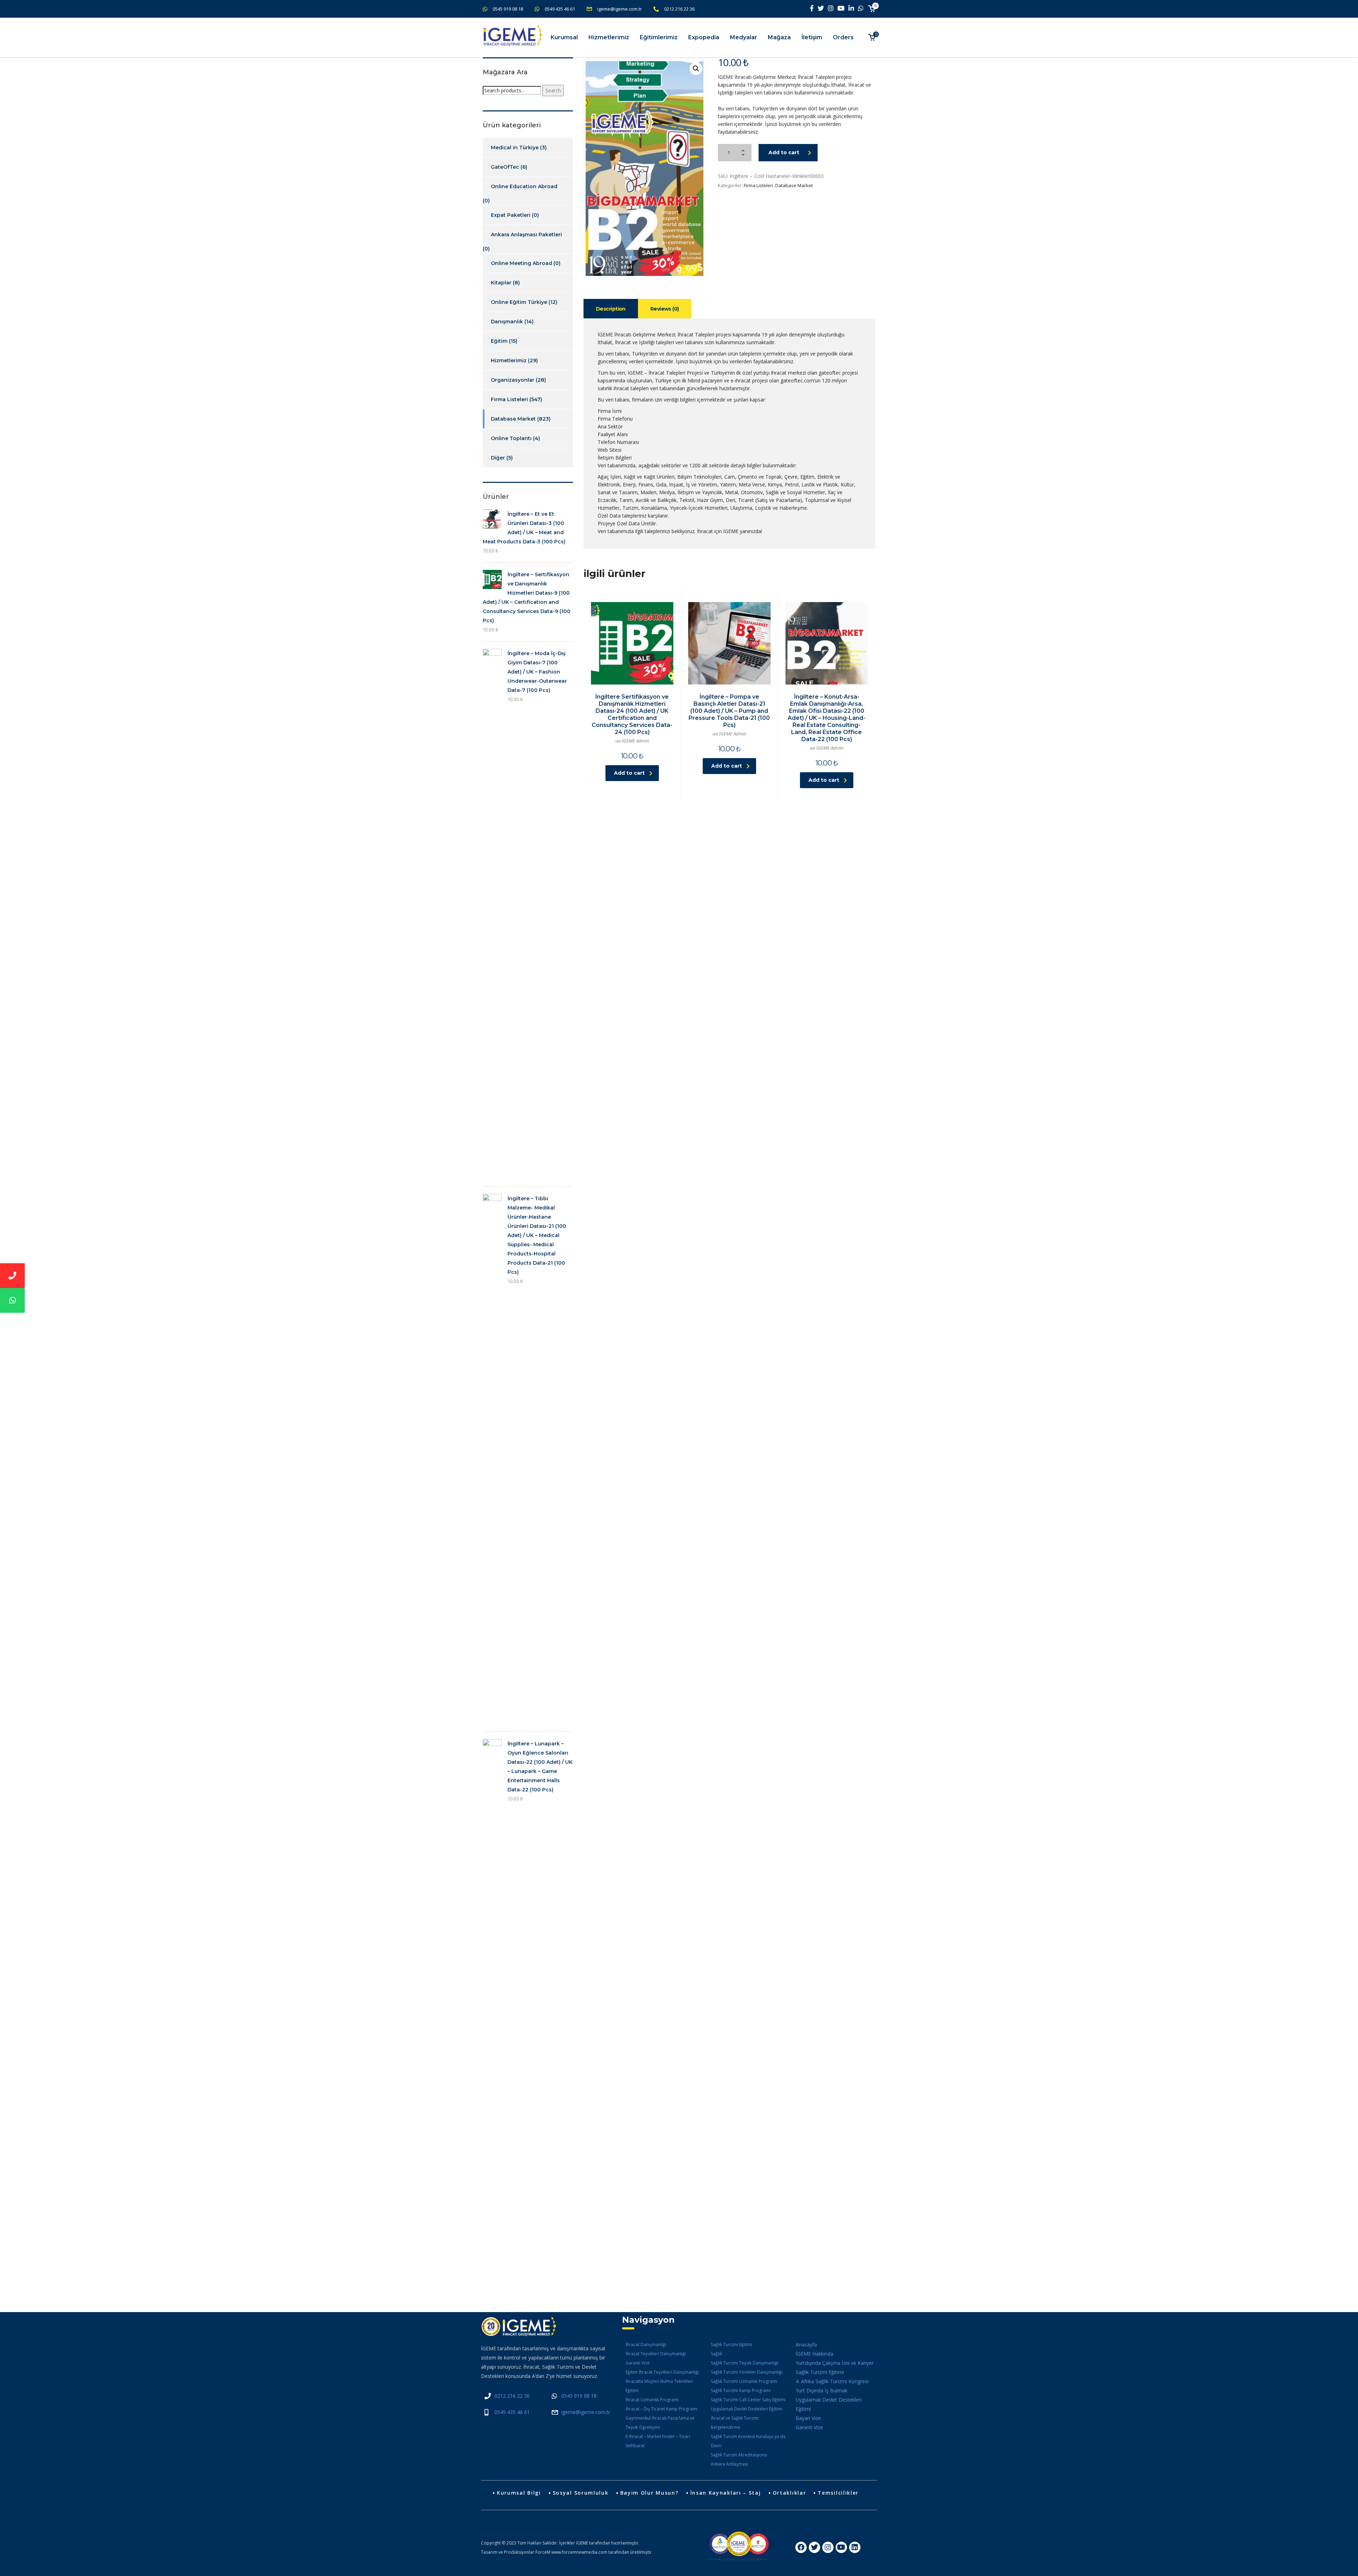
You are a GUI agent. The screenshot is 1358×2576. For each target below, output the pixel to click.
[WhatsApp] (12, 1300)
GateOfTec (505, 167)
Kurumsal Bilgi (519, 2493)
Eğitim (499, 341)
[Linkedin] (855, 2547)
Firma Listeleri (758, 185)
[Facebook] (801, 2547)
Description (611, 309)
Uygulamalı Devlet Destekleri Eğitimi (747, 2409)
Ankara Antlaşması (729, 2464)
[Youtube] (841, 2547)
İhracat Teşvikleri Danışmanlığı (656, 2354)
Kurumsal (564, 37)
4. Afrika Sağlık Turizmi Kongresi (832, 2381)
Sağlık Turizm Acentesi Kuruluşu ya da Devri (748, 2441)
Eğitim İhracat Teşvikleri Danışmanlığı (662, 2372)
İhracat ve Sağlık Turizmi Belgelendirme (735, 2423)
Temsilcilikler (838, 2493)
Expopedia (704, 37)
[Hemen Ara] (12, 1276)
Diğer (498, 458)
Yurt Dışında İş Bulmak (822, 2390)
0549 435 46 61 (560, 9)
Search (553, 90)
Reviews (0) (665, 309)
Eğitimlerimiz (659, 37)
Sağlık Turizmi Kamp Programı (741, 2390)
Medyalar (744, 37)
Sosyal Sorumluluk (581, 2493)
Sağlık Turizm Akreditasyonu (739, 2455)
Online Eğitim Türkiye (519, 302)
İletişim (812, 37)
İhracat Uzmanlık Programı (652, 2400)
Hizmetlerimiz (609, 37)
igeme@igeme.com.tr (620, 9)
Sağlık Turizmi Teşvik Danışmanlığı (745, 2363)
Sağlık (716, 2354)
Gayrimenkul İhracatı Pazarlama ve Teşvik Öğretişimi (660, 2423)
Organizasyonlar (513, 380)
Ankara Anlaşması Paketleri (526, 235)
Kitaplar (501, 283)
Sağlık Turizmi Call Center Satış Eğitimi (748, 2400)
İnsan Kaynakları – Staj (726, 2493)
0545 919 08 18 (508, 9)
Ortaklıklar (790, 2493)
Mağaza (779, 37)
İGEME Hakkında (814, 2354)
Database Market (794, 185)
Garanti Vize (638, 2363)
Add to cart (784, 152)
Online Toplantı (511, 438)
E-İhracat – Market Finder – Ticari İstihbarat (658, 2441)
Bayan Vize (808, 2418)
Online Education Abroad (524, 186)
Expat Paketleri (511, 215)
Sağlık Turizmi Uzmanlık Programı (744, 2381)
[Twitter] (814, 2547)
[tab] (611, 309)
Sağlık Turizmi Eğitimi (732, 2344)
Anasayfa (806, 2344)
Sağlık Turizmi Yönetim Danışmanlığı (747, 2372)
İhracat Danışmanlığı (646, 2344)
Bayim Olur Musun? (649, 2493)
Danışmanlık (507, 322)
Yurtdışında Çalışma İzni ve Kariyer (835, 2363)
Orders (843, 37)
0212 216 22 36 (679, 9)
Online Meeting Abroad (521, 263)
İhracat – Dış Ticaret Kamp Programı (661, 2409)
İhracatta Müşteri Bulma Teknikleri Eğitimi (659, 2386)
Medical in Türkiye (515, 148)
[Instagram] (828, 2547)
